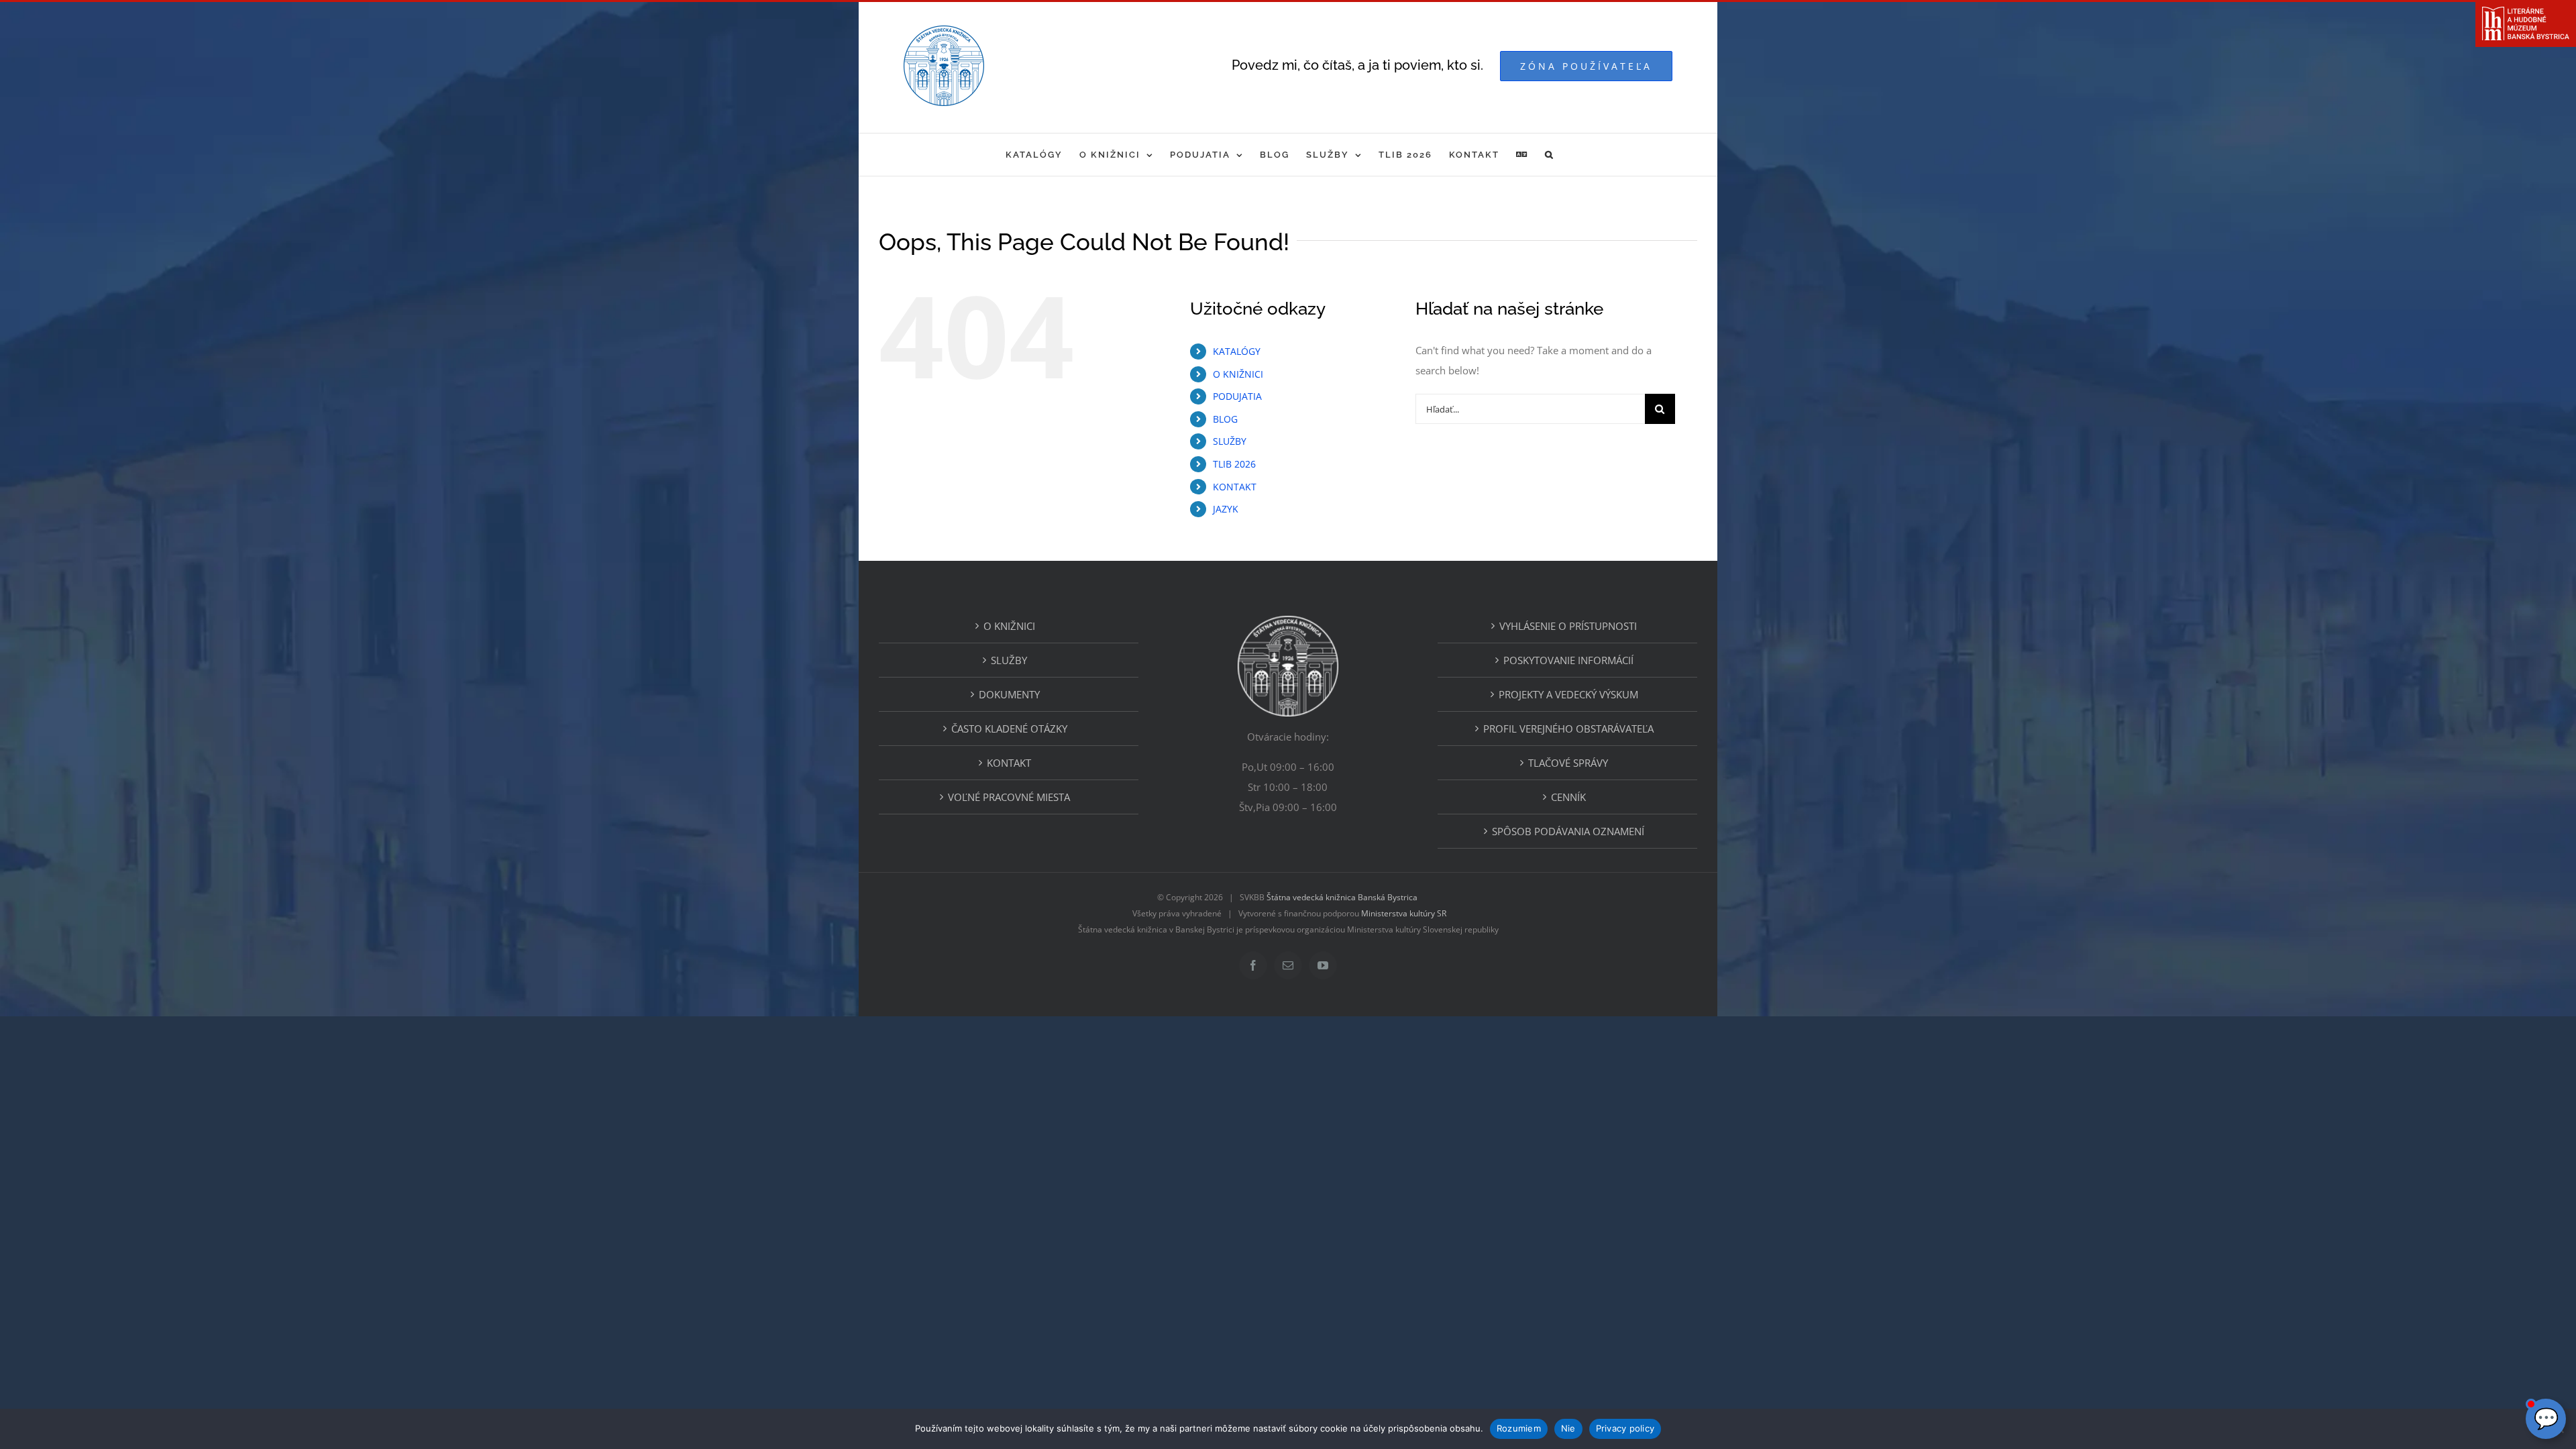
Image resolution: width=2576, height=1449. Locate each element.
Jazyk (1226, 509)
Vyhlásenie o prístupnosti (1568, 626)
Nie (1568, 1428)
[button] (1550, 155)
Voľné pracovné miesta (1009, 797)
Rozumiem (1519, 1428)
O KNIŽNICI (1238, 374)
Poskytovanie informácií (1568, 660)
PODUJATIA (1237, 396)
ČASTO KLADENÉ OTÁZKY (1009, 729)
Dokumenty (1009, 694)
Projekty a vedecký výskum (1568, 694)
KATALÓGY (1237, 351)
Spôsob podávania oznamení (1568, 831)
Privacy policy (1625, 1428)
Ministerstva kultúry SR (1404, 913)
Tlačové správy (1568, 763)
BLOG (1225, 419)
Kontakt (1009, 763)
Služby (1009, 660)
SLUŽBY (1230, 441)
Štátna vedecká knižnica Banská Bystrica (1342, 897)
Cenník (1568, 797)
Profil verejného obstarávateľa (1568, 729)
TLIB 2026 (1234, 464)
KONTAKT (1235, 487)
